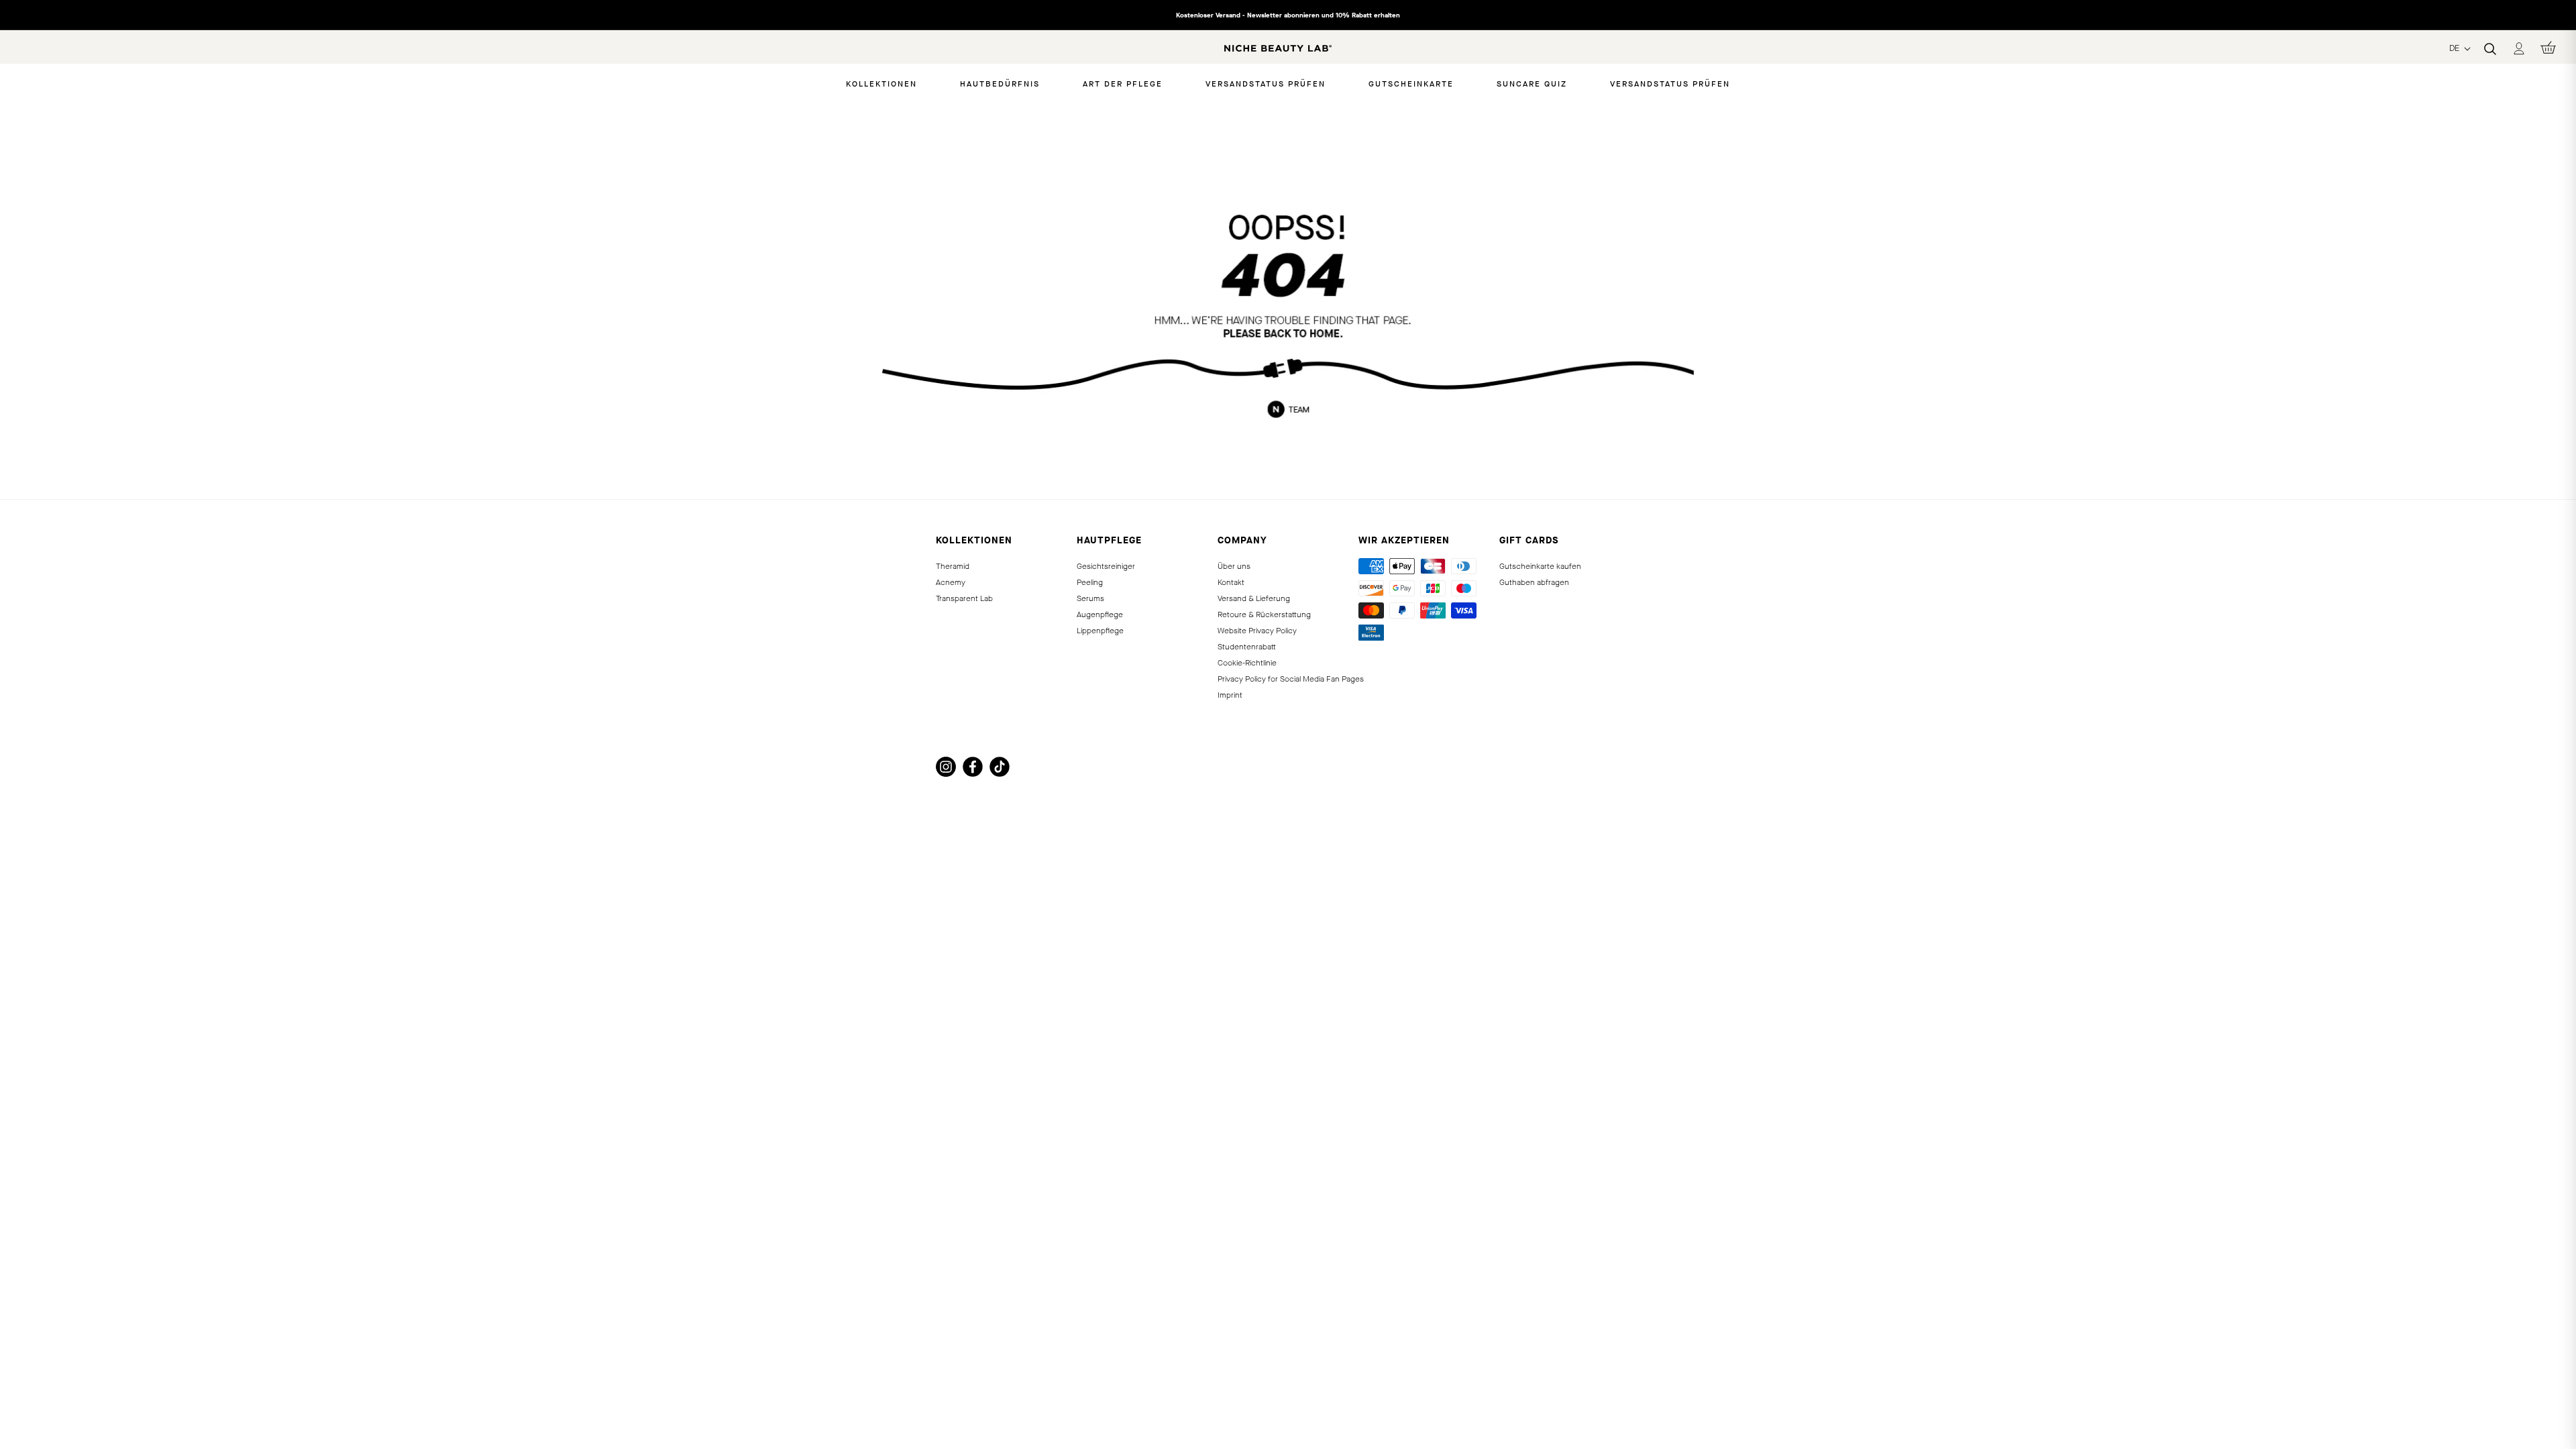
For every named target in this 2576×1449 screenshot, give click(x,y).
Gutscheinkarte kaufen (1540, 566)
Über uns (1234, 566)
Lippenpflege (1100, 631)
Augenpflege (1100, 614)
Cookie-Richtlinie (1247, 663)
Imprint (1230, 695)
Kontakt (1231, 582)
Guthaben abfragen (1534, 582)
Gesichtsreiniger (1106, 566)
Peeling (1090, 582)
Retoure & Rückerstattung (1264, 614)
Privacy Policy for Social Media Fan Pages (1291, 679)
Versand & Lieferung (1254, 598)
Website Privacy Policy (1257, 631)
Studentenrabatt (1247, 647)
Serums (1090, 598)
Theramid (953, 566)
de (2456, 48)
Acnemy (951, 582)
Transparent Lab (964, 598)
